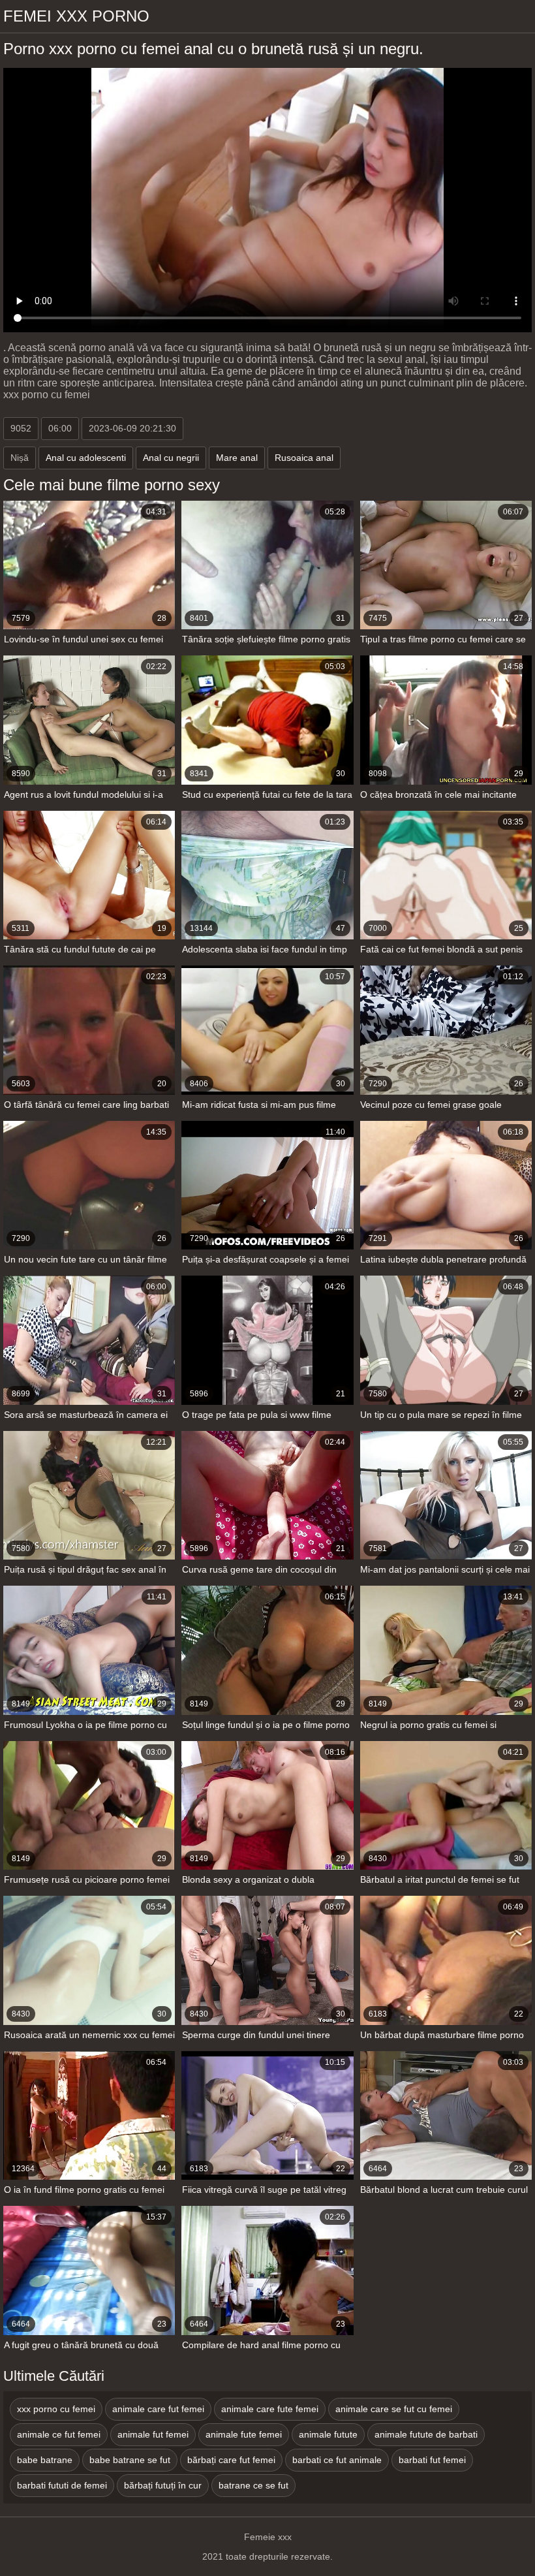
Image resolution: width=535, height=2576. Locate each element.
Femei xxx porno (76, 16)
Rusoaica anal (304, 458)
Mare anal (237, 458)
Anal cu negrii (171, 458)
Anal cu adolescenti (86, 458)
